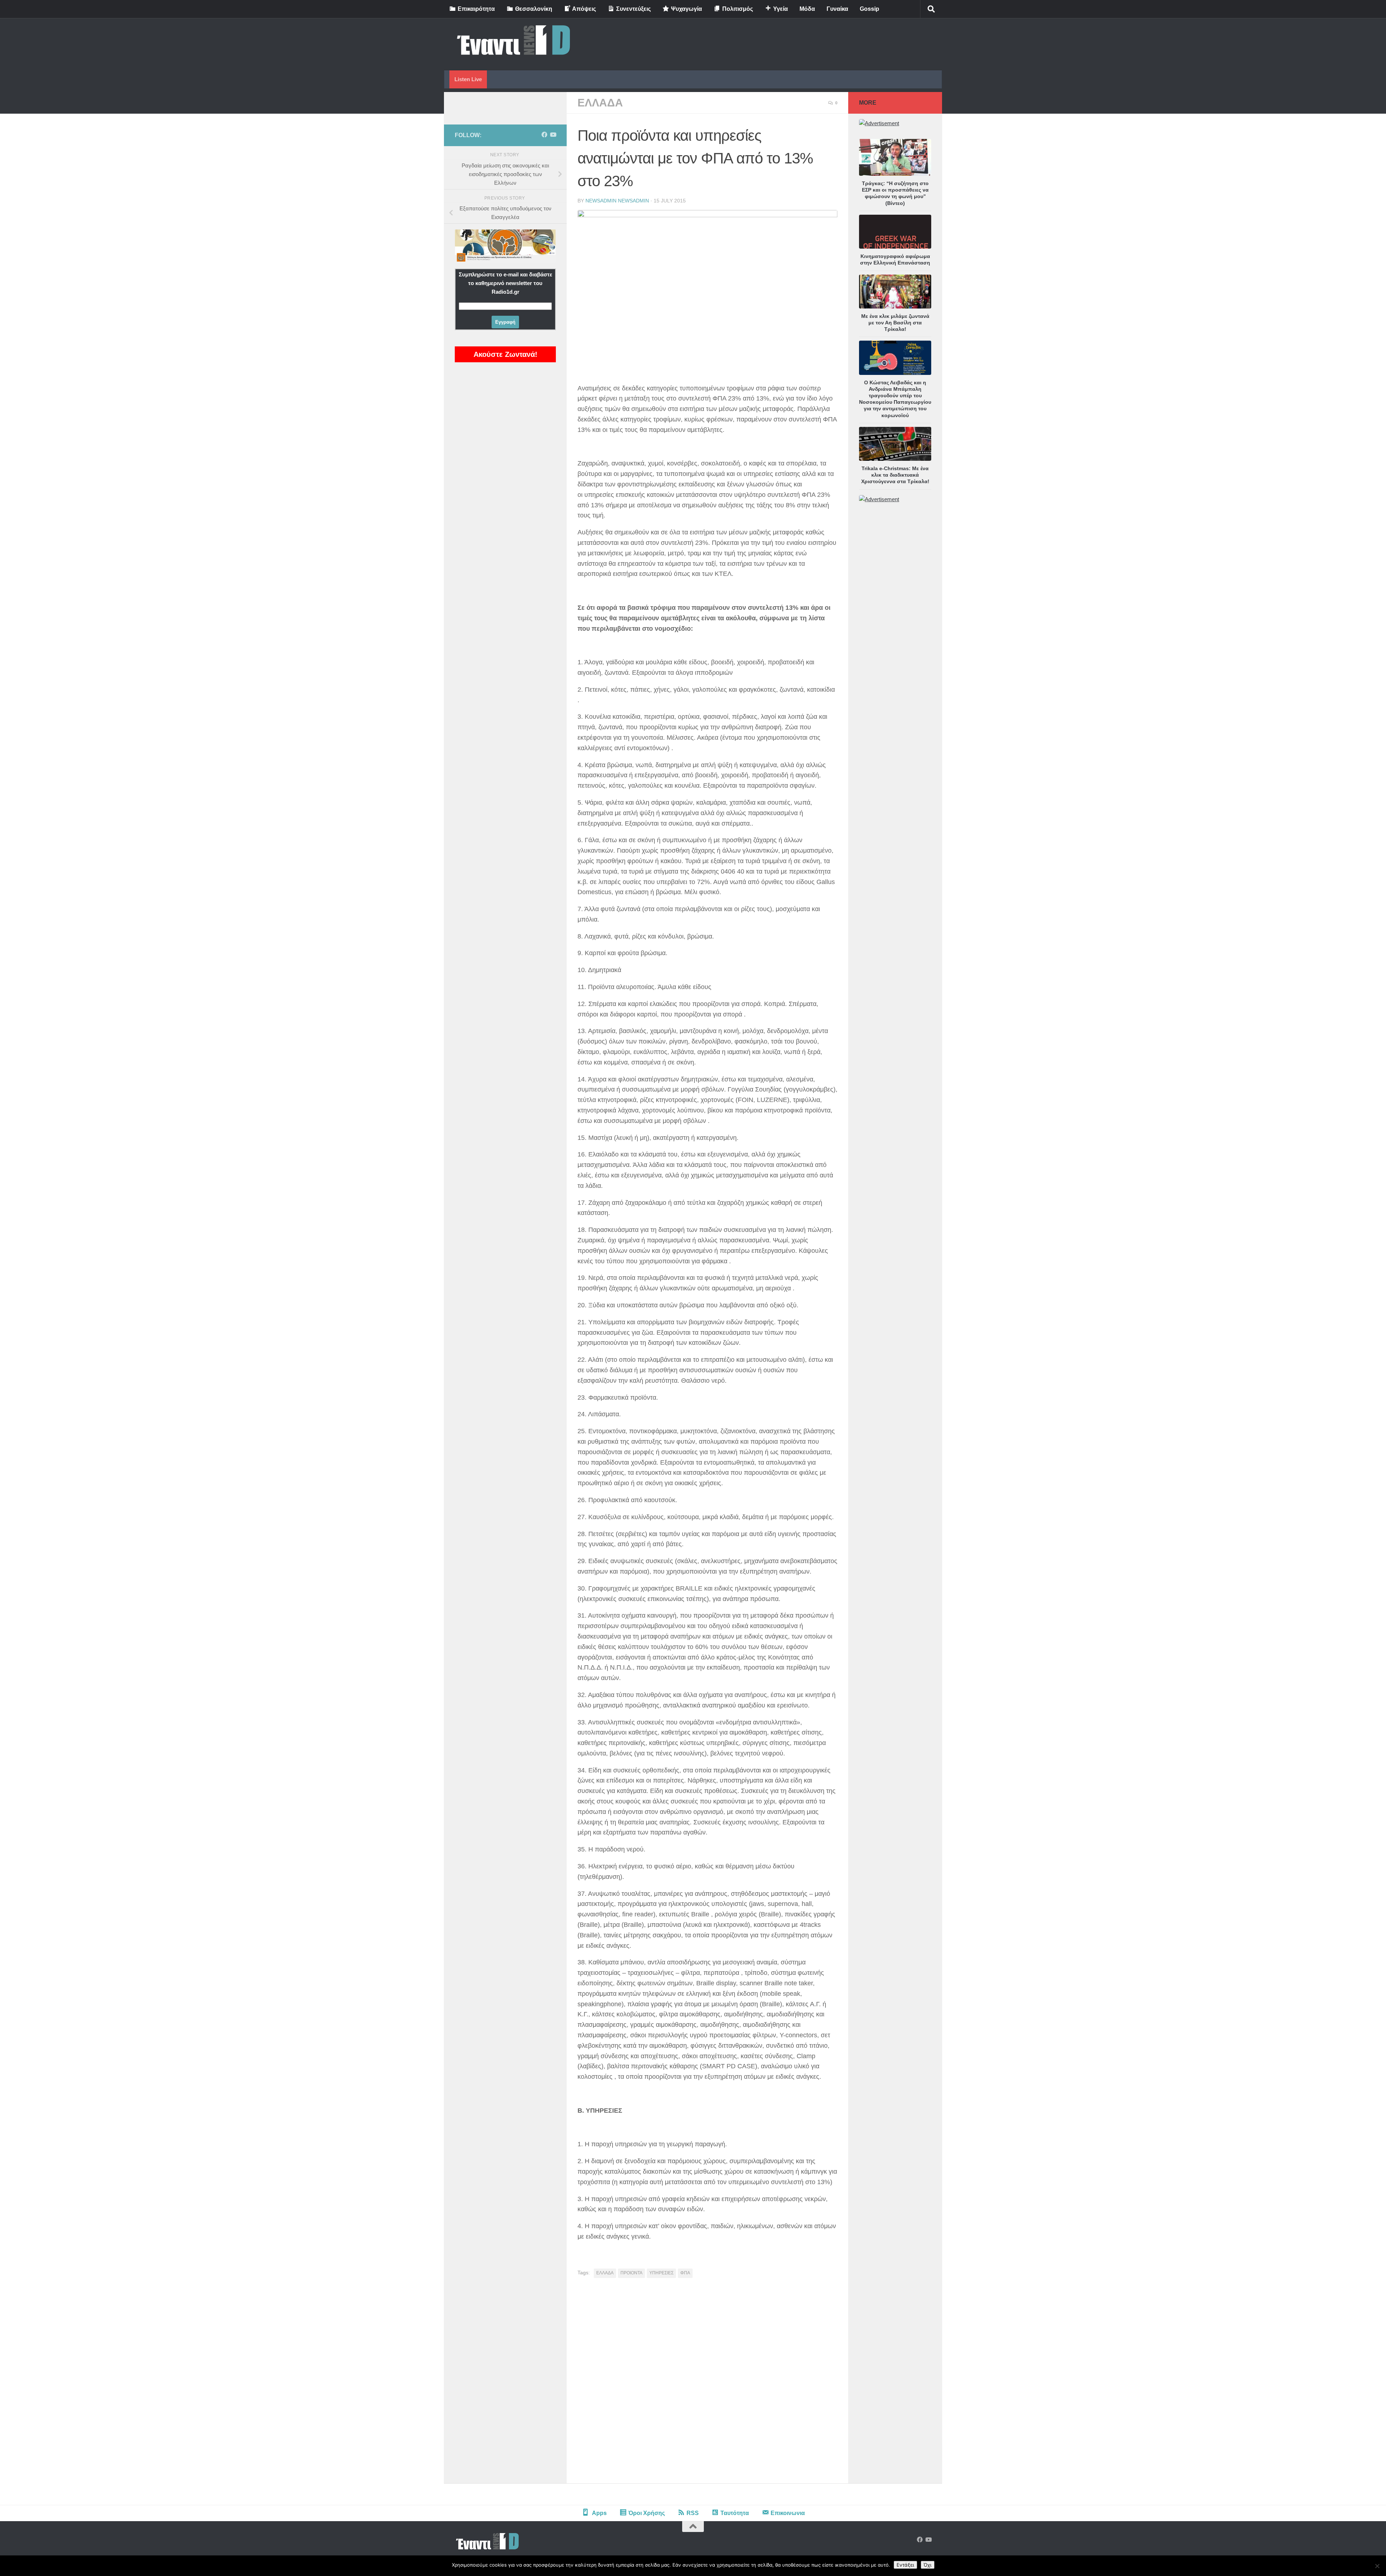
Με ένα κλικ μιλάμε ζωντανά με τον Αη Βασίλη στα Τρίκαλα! (895, 323)
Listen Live (468, 79)
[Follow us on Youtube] (553, 135)
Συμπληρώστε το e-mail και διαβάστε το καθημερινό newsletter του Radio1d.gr (505, 283)
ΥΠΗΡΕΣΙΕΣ (661, 2273)
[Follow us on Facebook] (544, 135)
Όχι (928, 2565)
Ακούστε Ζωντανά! (505, 354)
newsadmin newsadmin (617, 201)
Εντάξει (905, 2565)
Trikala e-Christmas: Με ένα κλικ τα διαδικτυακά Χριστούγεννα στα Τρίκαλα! (895, 475)
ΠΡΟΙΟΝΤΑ (631, 2273)
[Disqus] (707, 2383)
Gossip (869, 9)
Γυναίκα (837, 9)
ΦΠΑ (685, 2273)
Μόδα (807, 9)
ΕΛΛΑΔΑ (600, 103)
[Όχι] (1377, 2566)
